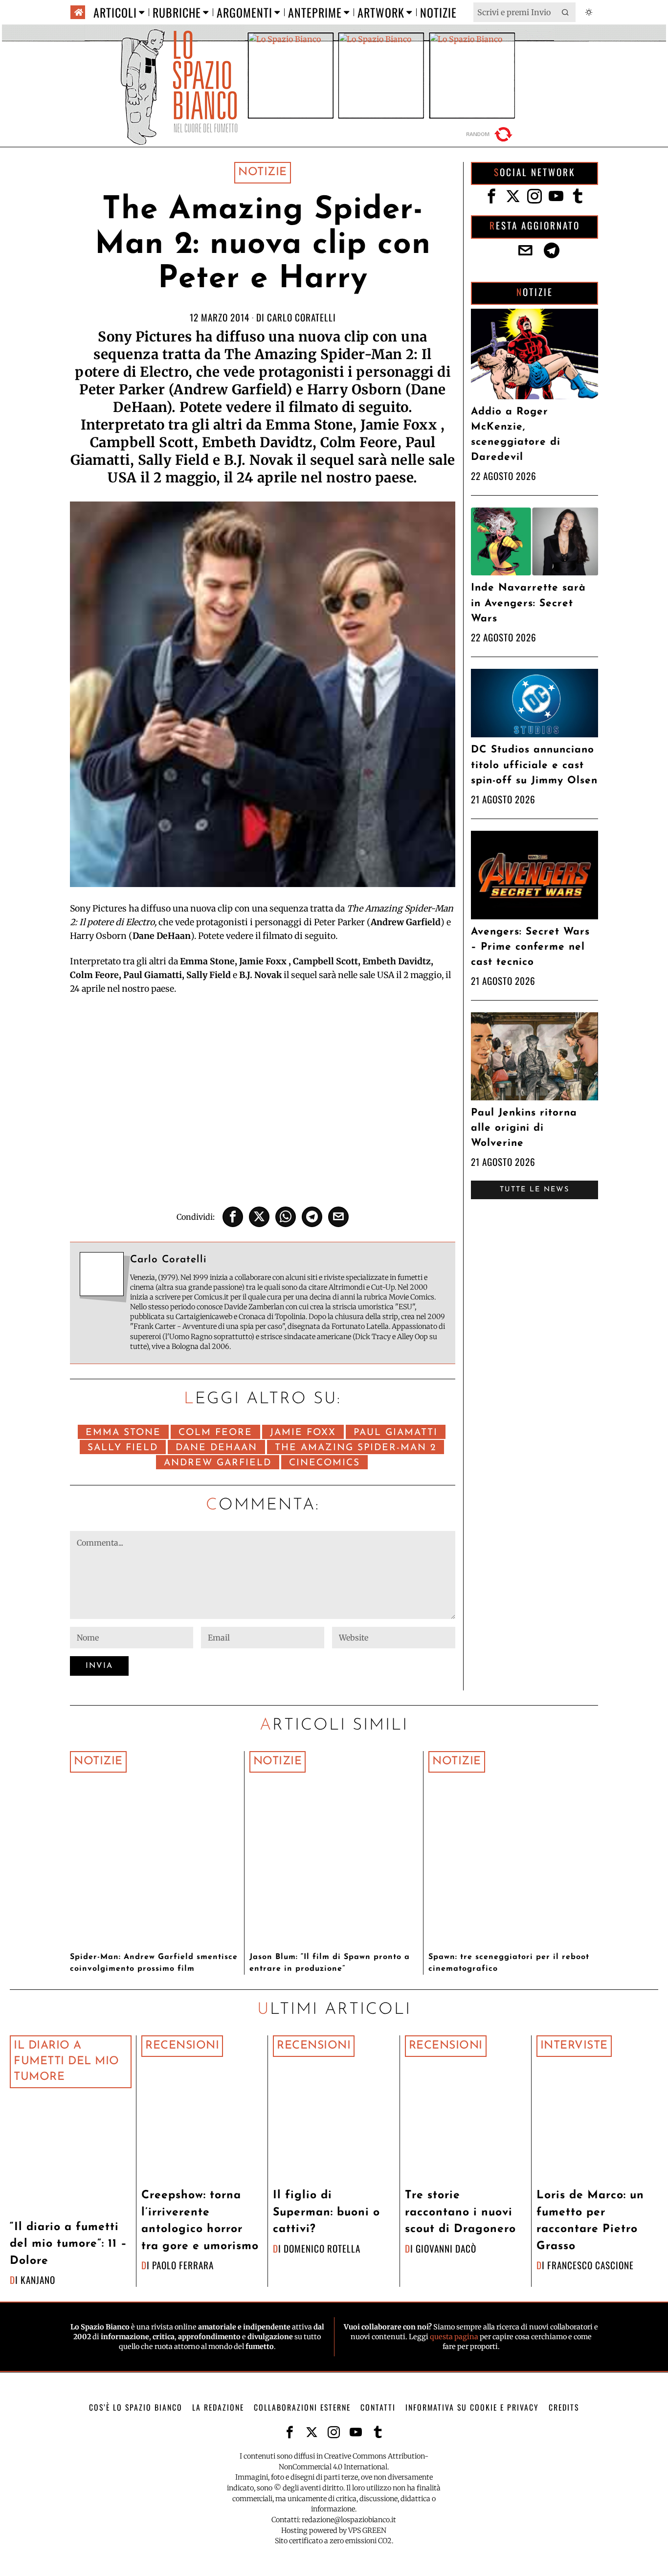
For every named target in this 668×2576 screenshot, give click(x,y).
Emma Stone (123, 1433)
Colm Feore (215, 1433)
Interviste (574, 2046)
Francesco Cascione (590, 2265)
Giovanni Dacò (446, 2248)
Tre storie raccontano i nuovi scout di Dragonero (460, 2212)
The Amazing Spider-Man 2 (356, 1448)
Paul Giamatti (396, 1433)
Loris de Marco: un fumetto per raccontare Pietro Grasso (590, 2221)
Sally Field (123, 1448)
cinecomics (324, 1463)
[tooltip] (233, 1217)
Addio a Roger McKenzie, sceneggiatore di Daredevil (516, 435)
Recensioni (182, 2046)
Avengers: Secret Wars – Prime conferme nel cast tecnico (530, 947)
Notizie (263, 172)
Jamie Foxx (303, 1433)
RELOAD (490, 134)
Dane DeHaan (216, 1448)
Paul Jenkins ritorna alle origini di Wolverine (524, 1128)
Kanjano (38, 2280)
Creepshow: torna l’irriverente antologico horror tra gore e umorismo (200, 2221)
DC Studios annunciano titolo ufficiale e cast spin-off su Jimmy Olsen (534, 765)
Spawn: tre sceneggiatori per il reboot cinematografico (509, 1963)
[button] (566, 12)
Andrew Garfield (218, 1463)
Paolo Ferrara (183, 2265)
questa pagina (454, 2337)
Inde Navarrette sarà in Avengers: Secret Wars (528, 603)
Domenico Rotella (322, 2248)
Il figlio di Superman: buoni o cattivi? (326, 2212)
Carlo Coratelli (301, 317)
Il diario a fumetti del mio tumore (67, 2062)
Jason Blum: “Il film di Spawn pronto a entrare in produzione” (330, 1963)
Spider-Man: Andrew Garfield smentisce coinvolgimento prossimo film (154, 1963)
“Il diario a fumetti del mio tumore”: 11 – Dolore (68, 2244)
